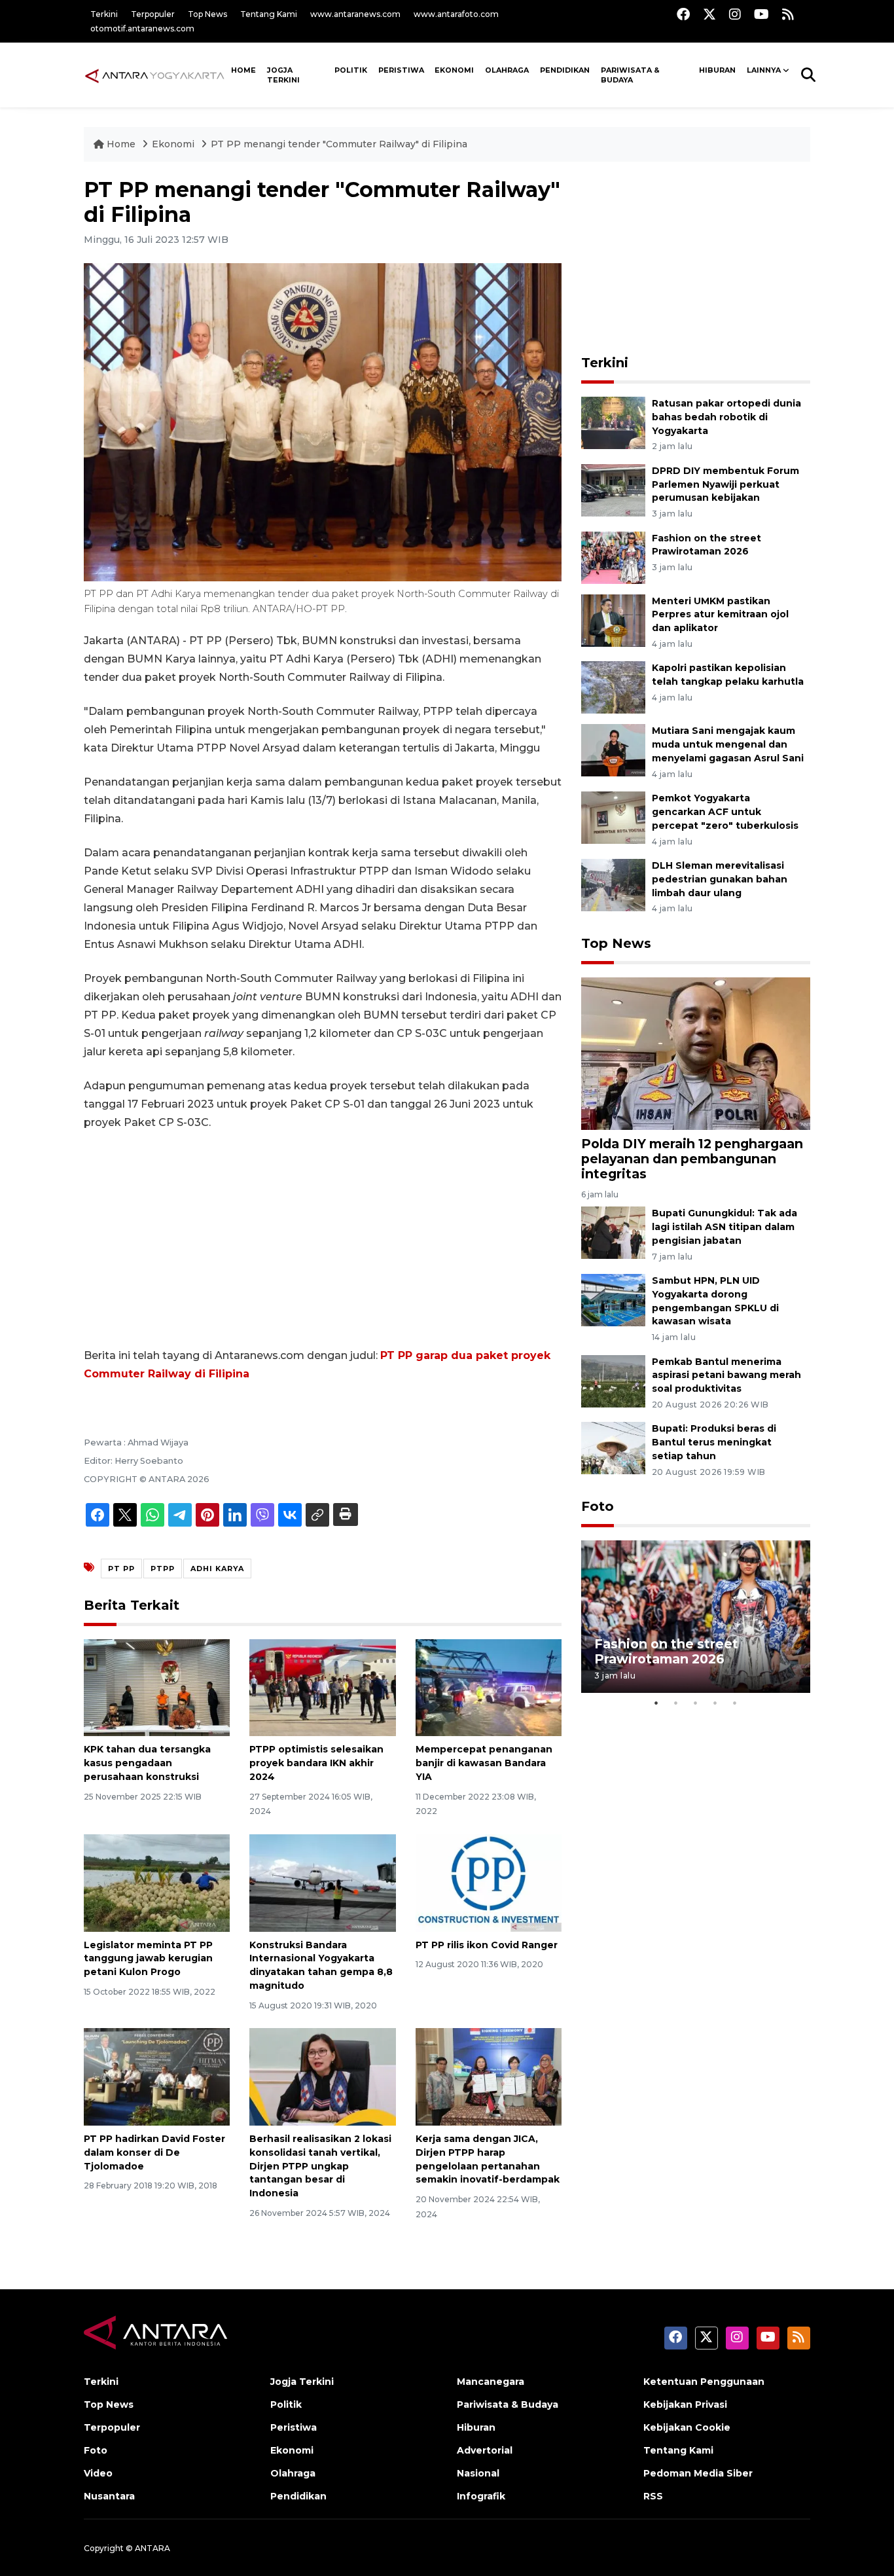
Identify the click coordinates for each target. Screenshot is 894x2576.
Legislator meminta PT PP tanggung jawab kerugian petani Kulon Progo (148, 1959)
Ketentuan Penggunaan (704, 2382)
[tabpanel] (696, 1617)
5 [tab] (735, 1703)
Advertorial (485, 2450)
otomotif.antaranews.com (142, 28)
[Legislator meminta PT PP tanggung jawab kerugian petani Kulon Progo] (157, 1882)
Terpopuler (153, 14)
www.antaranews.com (355, 14)
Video (98, 2473)
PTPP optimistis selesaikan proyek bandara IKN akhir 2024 (316, 1763)
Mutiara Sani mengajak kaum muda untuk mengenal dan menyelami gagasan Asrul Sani (728, 744)
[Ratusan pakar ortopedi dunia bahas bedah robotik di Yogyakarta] (613, 422)
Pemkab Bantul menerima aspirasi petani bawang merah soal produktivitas (726, 1375)
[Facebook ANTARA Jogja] (683, 14)
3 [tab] (696, 1703)
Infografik (481, 2496)
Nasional (478, 2473)
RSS (653, 2496)
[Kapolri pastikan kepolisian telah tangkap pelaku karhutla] (613, 687)
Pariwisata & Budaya (630, 75)
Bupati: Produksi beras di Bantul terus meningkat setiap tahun (714, 1442)
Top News (207, 14)
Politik (351, 70)
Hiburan (717, 70)
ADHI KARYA (217, 1569)
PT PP (121, 1569)
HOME (243, 70)
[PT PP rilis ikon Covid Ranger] (489, 1882)
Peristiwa (401, 70)
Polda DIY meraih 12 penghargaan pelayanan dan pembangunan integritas (692, 1159)
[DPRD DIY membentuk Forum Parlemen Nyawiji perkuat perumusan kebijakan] (613, 489)
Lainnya (764, 70)
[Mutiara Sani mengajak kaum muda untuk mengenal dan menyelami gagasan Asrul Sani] (613, 750)
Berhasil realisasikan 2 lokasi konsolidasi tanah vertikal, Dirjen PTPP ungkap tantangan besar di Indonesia (320, 2166)
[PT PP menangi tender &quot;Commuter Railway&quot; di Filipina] (696, 1052)
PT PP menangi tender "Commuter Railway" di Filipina (339, 144)
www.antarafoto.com (456, 14)
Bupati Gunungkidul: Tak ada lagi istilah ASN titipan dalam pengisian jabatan (724, 1227)
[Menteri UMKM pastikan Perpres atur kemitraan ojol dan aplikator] (613, 620)
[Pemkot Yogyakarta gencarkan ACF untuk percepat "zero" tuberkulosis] (613, 817)
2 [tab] (676, 1703)
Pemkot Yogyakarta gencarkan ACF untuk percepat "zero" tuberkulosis (725, 812)
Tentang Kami (269, 14)
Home (121, 144)
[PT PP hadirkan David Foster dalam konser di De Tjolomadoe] (157, 2076)
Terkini (104, 14)
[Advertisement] (323, 1239)
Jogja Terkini (283, 75)
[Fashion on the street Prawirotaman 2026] (613, 557)
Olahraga (507, 70)
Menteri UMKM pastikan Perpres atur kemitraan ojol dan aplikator (720, 615)
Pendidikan (565, 70)
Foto (598, 1506)
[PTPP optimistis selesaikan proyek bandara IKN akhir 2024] (322, 1687)
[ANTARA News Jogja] (155, 75)
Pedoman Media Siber (698, 2473)
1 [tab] (656, 1703)
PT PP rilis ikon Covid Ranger (487, 1945)
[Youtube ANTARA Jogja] (761, 14)
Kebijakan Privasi (685, 2404)
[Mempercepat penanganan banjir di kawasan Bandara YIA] (489, 1687)
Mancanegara (491, 2382)
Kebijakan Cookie (687, 2427)
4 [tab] (715, 1703)
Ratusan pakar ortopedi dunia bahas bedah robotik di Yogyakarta (726, 417)
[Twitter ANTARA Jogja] (709, 14)
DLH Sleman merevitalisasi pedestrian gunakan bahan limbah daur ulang (720, 879)
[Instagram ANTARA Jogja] (735, 14)
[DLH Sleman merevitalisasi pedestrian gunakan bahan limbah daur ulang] (613, 884)
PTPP (163, 1569)
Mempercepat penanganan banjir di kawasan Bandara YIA (484, 1763)
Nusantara (109, 2496)
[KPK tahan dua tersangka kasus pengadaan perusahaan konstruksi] (157, 1687)
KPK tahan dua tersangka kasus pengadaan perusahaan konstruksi (147, 1763)
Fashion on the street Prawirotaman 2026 (666, 1651)
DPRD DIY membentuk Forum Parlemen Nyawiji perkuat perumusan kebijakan (725, 484)
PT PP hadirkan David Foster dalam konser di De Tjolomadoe (154, 2152)
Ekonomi (454, 70)
